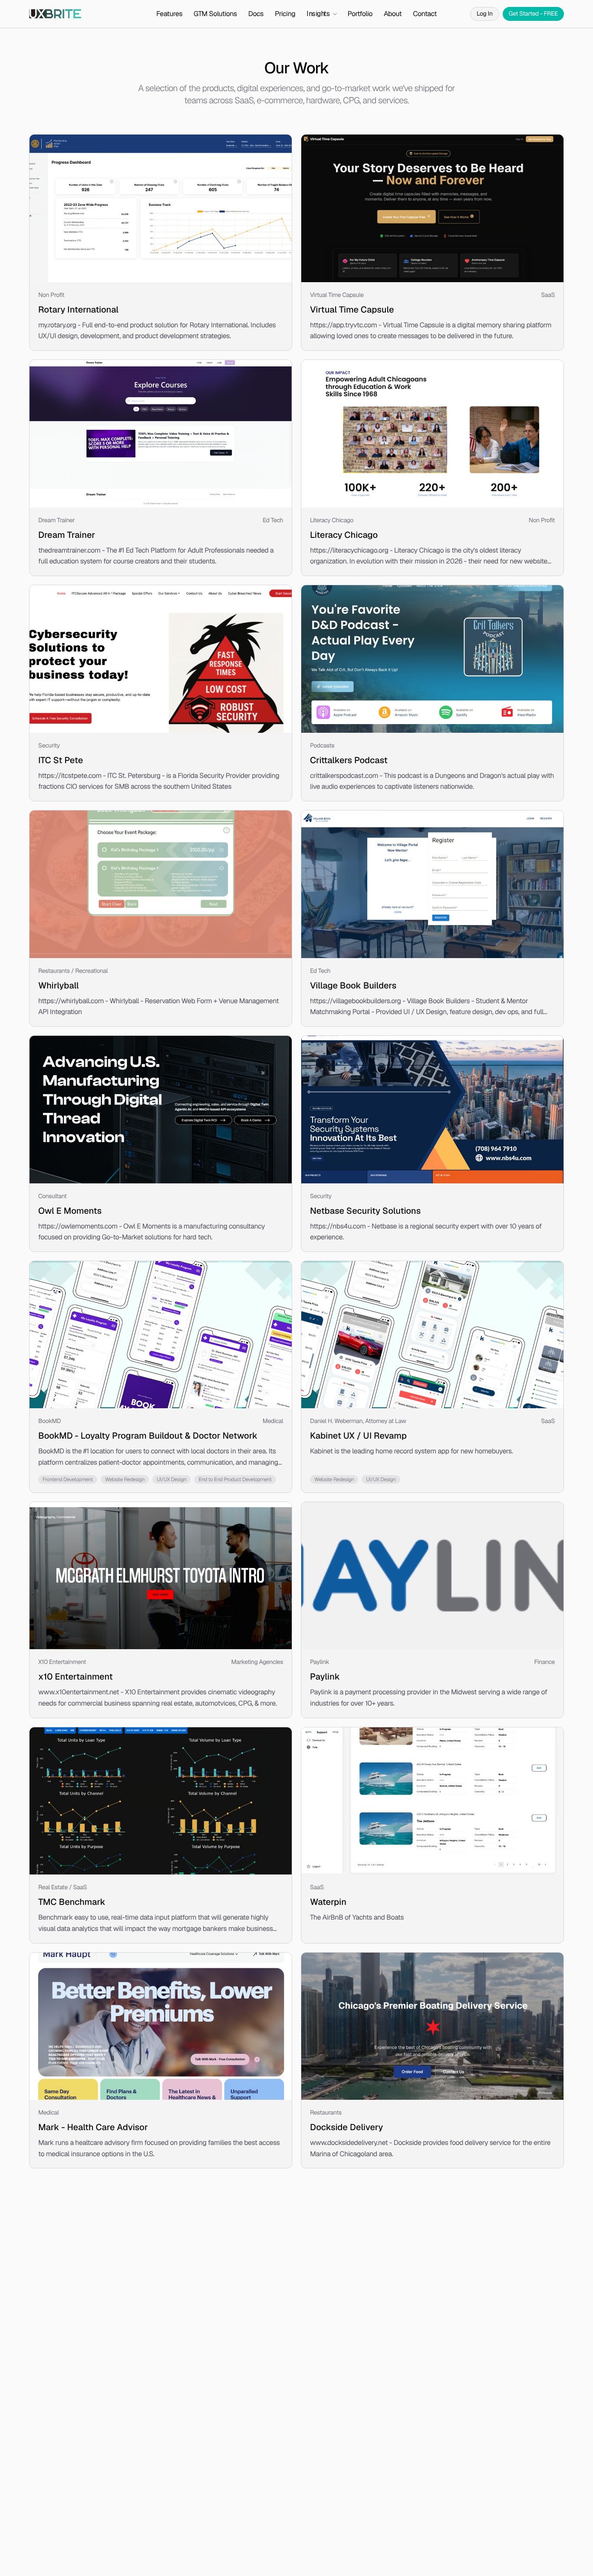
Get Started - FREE (533, 14)
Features (169, 14)
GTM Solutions (215, 14)
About (393, 14)
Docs (256, 14)
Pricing (285, 14)
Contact (425, 14)
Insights (318, 14)
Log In (485, 14)
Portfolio (360, 14)
